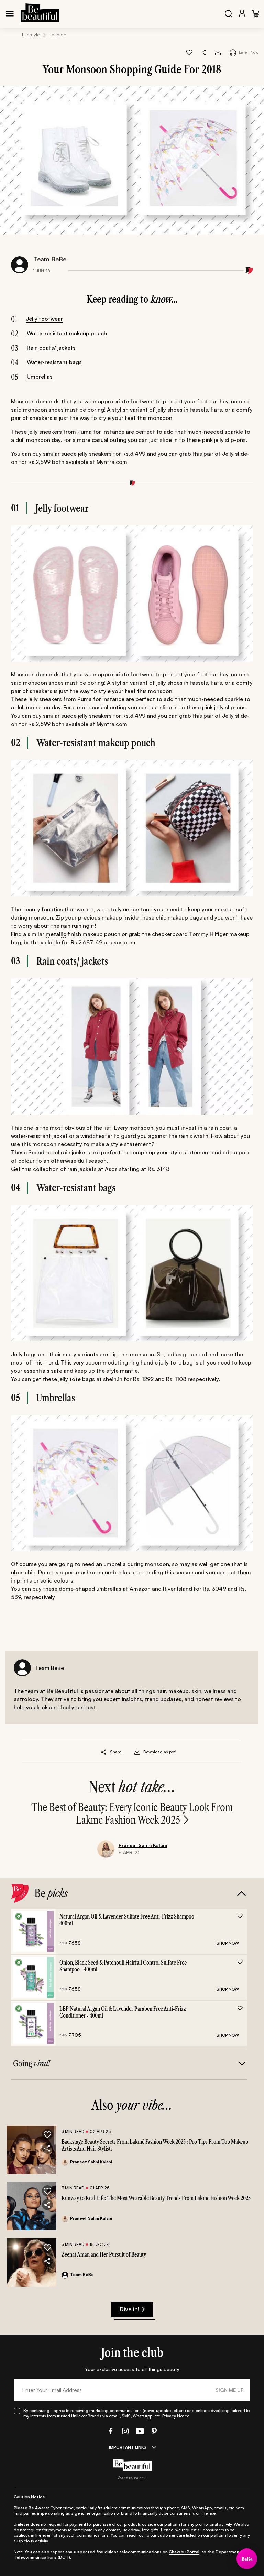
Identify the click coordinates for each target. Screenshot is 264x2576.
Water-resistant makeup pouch (67, 333)
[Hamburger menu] (10, 14)
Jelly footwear (44, 319)
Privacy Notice (176, 2416)
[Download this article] (218, 52)
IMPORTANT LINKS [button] (128, 2447)
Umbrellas (40, 377)
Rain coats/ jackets (51, 348)
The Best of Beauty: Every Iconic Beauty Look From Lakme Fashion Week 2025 (132, 1814)
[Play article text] (233, 52)
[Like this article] (189, 52)
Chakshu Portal (184, 2552)
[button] (204, 52)
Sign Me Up (230, 2390)
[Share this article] (104, 1752)
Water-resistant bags (54, 362)
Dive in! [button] (129, 2309)
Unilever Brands (86, 2416)
